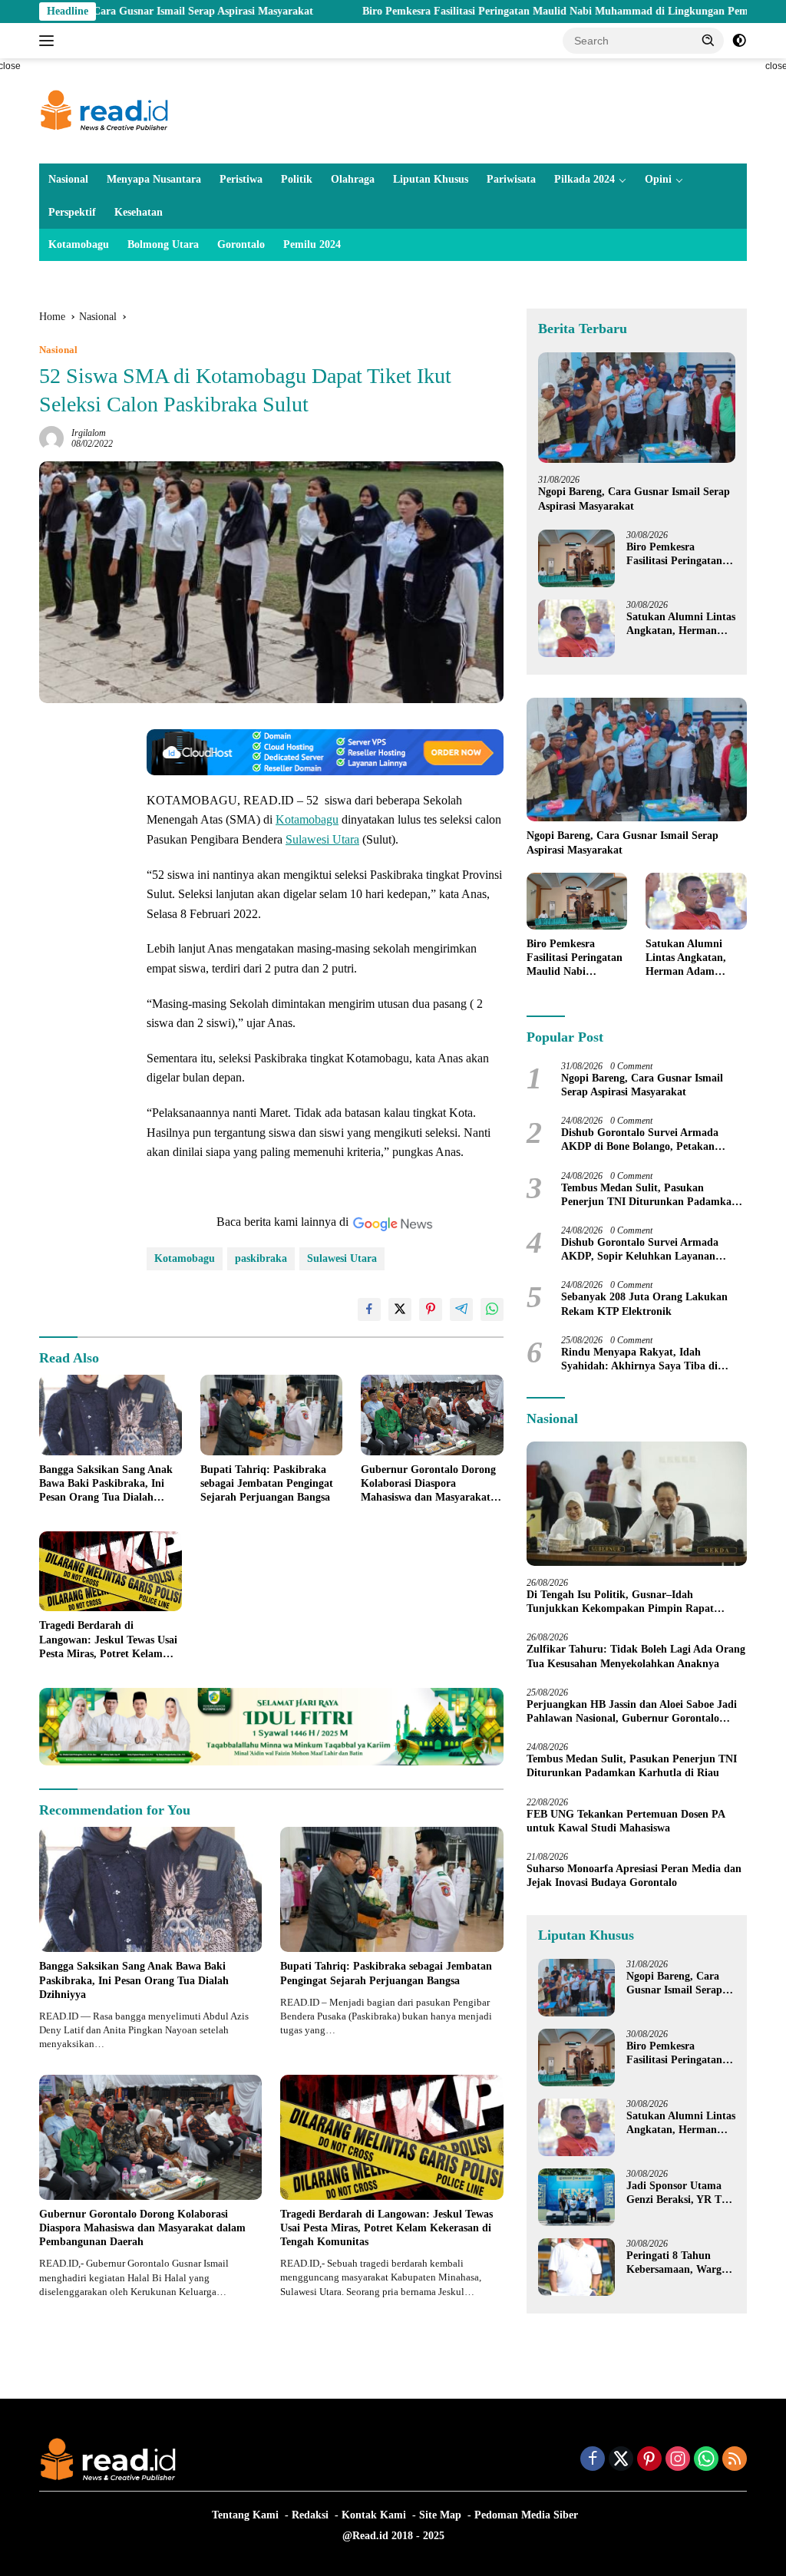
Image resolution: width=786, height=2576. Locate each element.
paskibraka (261, 1258)
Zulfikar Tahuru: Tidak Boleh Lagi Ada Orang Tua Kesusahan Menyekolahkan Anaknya (636, 1656)
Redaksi (310, 2515)
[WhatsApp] (706, 2460)
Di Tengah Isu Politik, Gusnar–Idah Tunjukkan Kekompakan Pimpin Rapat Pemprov (620, 1602)
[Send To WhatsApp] (492, 1309)
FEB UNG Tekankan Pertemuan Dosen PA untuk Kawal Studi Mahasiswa (626, 1821)
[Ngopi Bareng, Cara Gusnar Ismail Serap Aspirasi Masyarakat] (637, 408)
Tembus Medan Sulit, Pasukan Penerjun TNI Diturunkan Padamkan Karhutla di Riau (649, 1196)
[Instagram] (678, 2460)
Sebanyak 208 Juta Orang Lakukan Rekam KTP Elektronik (644, 1304)
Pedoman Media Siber (526, 2515)
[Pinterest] (649, 2460)
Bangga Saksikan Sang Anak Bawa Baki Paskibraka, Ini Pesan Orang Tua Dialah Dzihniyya (106, 1485)
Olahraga (353, 179)
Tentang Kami (245, 2515)
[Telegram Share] (461, 1309)
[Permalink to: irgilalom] (51, 437)
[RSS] (735, 2460)
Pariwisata (511, 179)
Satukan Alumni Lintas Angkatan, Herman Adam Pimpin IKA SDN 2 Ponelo (681, 624)
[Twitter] (621, 2460)
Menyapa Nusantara (154, 179)
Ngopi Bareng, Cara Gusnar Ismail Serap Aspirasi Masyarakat (634, 499)
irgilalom (89, 433)
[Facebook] (593, 2460)
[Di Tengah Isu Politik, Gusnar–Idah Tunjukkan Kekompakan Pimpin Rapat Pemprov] (637, 1504)
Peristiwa (241, 179)
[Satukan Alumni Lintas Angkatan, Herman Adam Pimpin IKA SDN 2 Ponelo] (576, 628)
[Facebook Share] (369, 1309)
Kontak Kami (374, 2515)
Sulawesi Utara (322, 839)
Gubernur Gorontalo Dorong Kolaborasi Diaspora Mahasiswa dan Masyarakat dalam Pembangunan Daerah (429, 1485)
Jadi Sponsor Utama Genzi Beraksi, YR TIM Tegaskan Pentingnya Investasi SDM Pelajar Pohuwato (681, 2193)
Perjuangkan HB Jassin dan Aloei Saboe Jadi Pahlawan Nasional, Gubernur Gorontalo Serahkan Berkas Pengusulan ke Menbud (632, 1712)
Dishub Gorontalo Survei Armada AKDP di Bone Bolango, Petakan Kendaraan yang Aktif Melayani (640, 1140)
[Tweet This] (400, 1309)
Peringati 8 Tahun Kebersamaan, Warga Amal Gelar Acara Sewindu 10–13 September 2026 (677, 2263)
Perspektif (72, 212)
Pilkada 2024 (585, 179)
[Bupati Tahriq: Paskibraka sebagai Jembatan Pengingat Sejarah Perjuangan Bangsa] (272, 1415)
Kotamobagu (79, 244)
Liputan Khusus (431, 179)
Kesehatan (139, 212)
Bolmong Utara (163, 244)
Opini (658, 179)
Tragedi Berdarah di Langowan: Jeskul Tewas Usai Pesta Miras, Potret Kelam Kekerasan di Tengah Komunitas (108, 1640)
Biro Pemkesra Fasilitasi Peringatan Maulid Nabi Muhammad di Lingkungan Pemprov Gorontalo (509, 11)
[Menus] (50, 41)
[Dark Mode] (739, 41)
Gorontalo (241, 244)
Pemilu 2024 (312, 244)
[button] (708, 40)
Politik (297, 179)
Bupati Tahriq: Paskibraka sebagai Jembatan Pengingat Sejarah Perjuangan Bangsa (267, 1483)
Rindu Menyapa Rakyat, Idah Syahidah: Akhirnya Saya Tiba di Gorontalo (639, 1360)
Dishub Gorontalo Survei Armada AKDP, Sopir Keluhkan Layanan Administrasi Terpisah (640, 1250)
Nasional (68, 179)
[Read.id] (104, 110)
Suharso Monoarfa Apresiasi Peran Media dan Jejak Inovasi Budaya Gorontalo (634, 1876)
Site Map (440, 2515)
